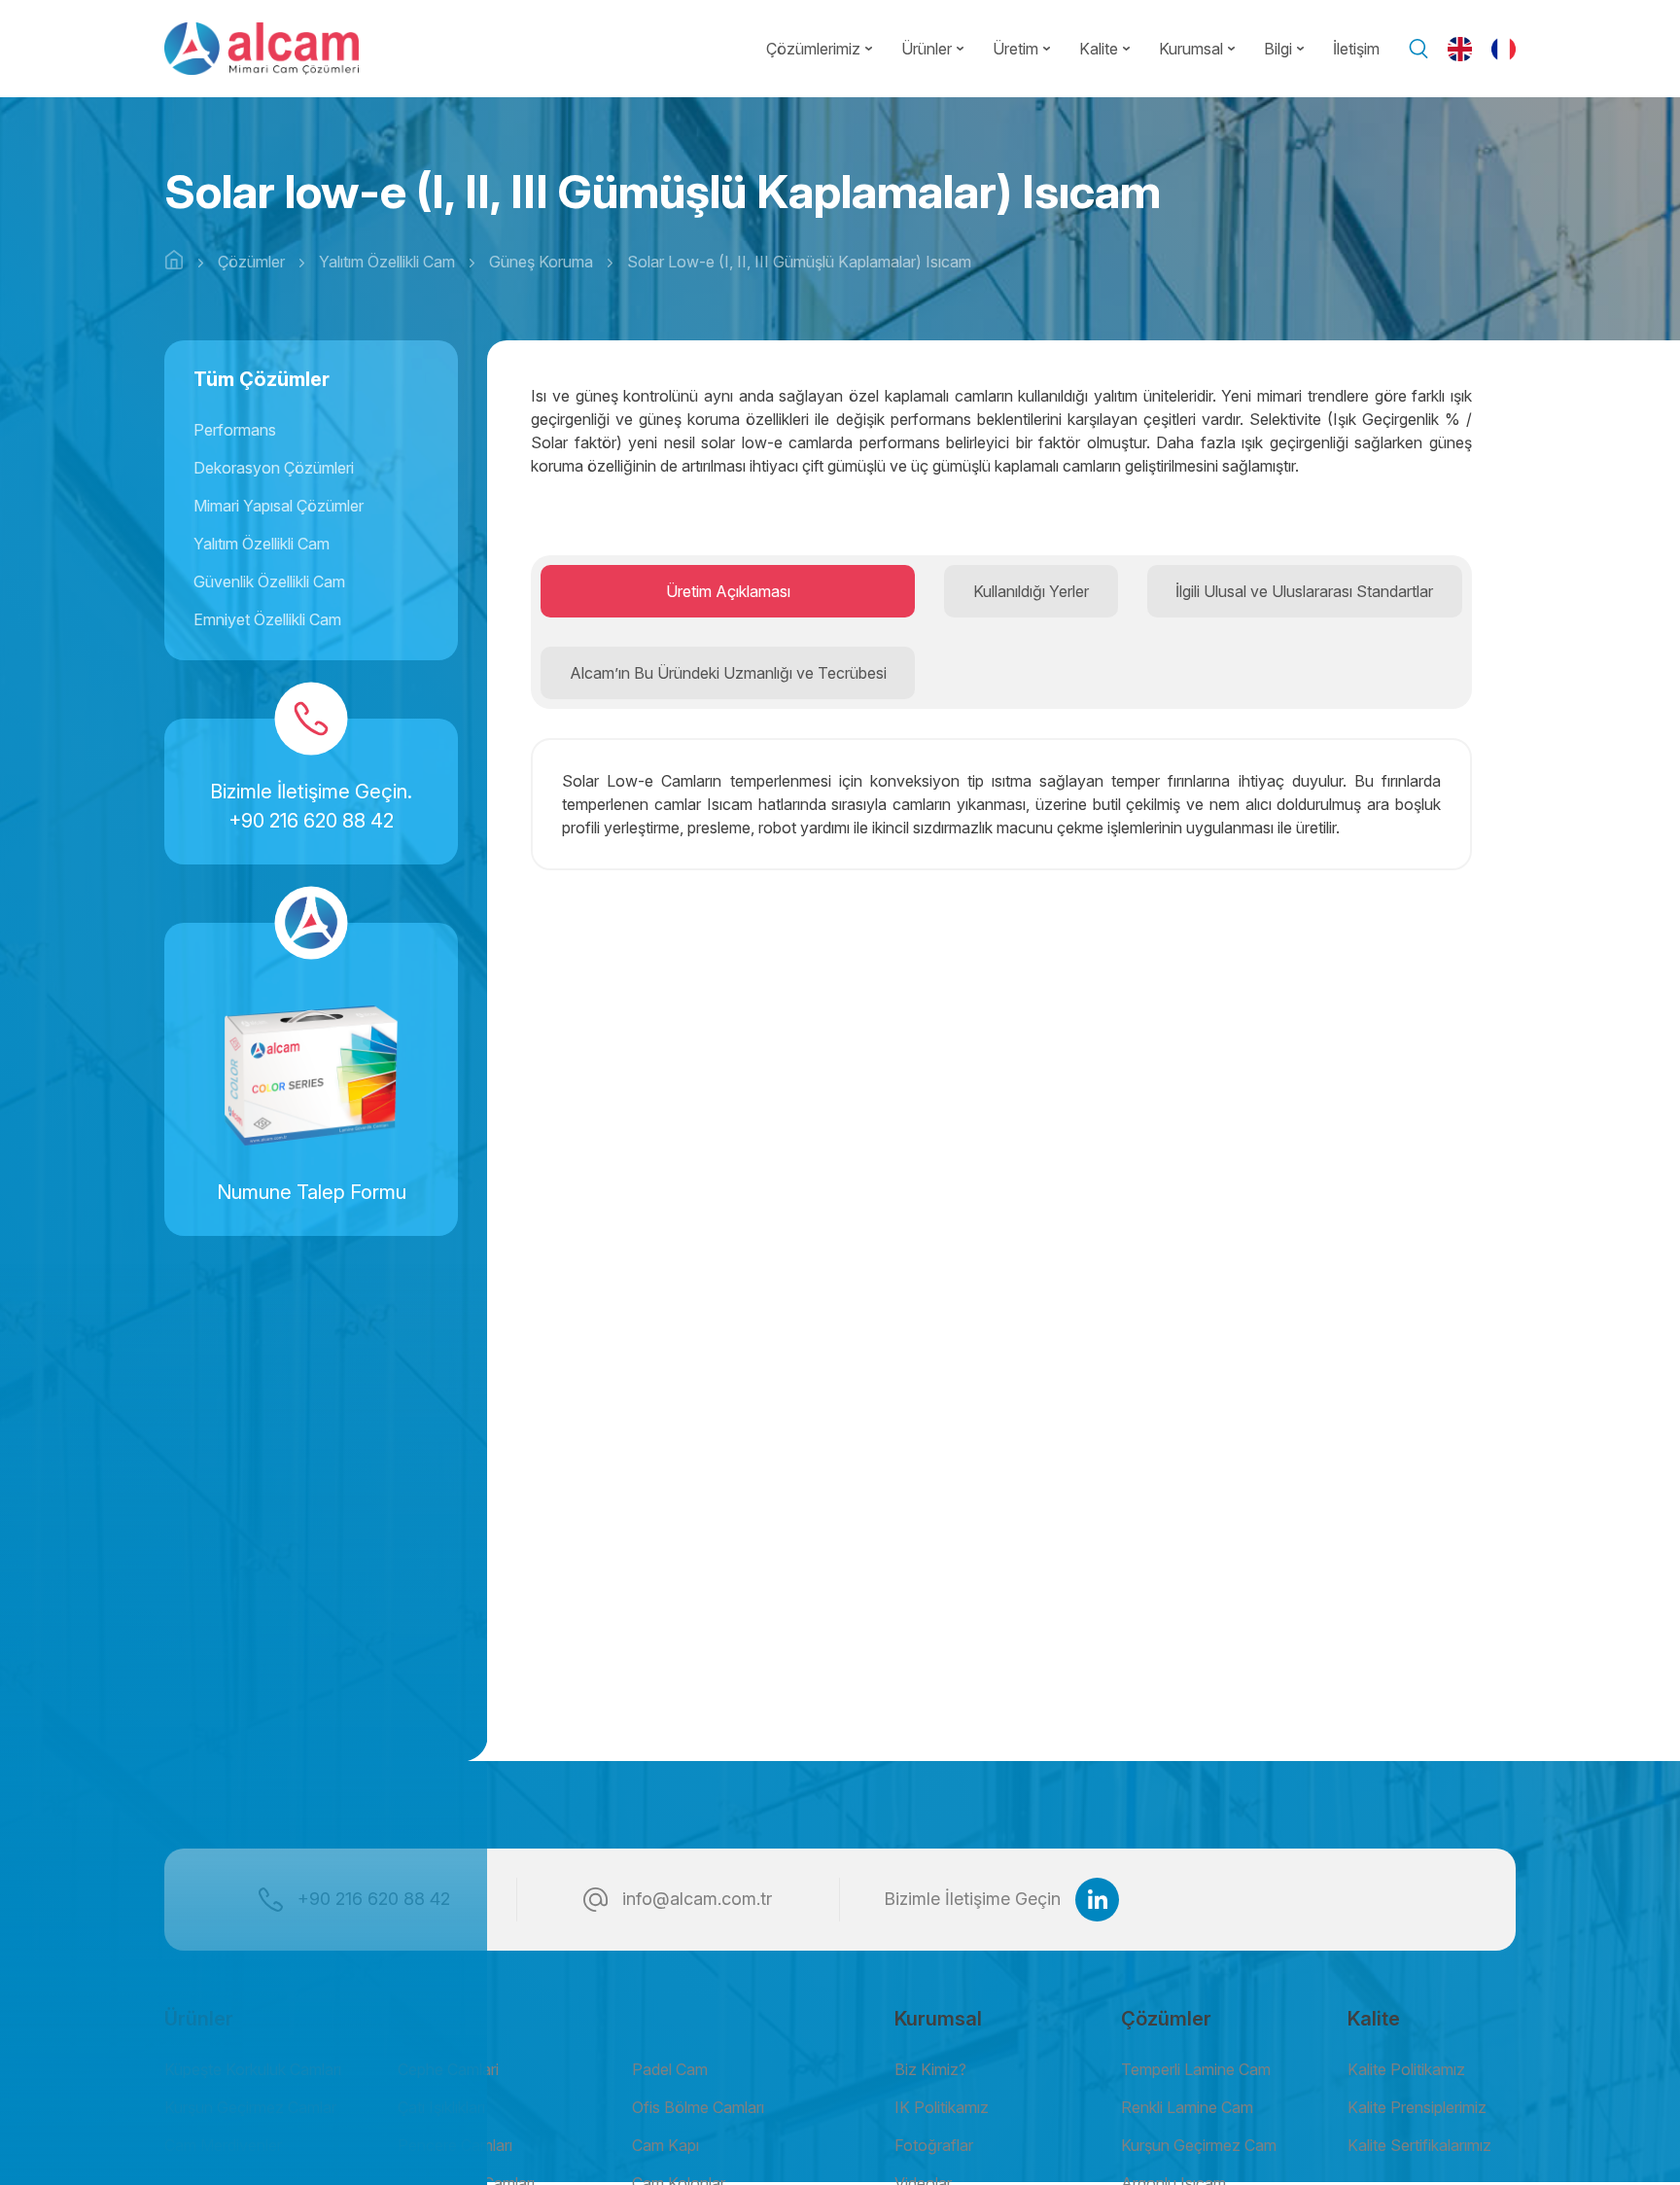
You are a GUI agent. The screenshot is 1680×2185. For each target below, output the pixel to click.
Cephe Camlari (448, 2069)
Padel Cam (670, 2069)
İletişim (1356, 49)
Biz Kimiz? (930, 2069)
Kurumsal (1191, 49)
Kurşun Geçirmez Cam (1199, 2145)
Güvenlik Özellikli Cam (269, 581)
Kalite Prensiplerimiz (1417, 2107)
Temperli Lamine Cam (1196, 2069)
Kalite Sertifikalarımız (1419, 2145)
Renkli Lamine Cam (1187, 2107)
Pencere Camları (455, 2145)
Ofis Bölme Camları (698, 2107)
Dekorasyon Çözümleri (274, 468)
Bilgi (1278, 49)
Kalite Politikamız (1406, 2069)
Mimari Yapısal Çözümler (279, 506)
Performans (235, 430)
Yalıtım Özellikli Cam (262, 544)
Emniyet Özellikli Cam (267, 619)
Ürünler (927, 49)
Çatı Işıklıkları (441, 2107)
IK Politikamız (942, 2107)
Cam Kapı (665, 2145)
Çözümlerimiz (813, 49)
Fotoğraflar (934, 2145)
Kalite (1099, 49)
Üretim (1015, 49)
